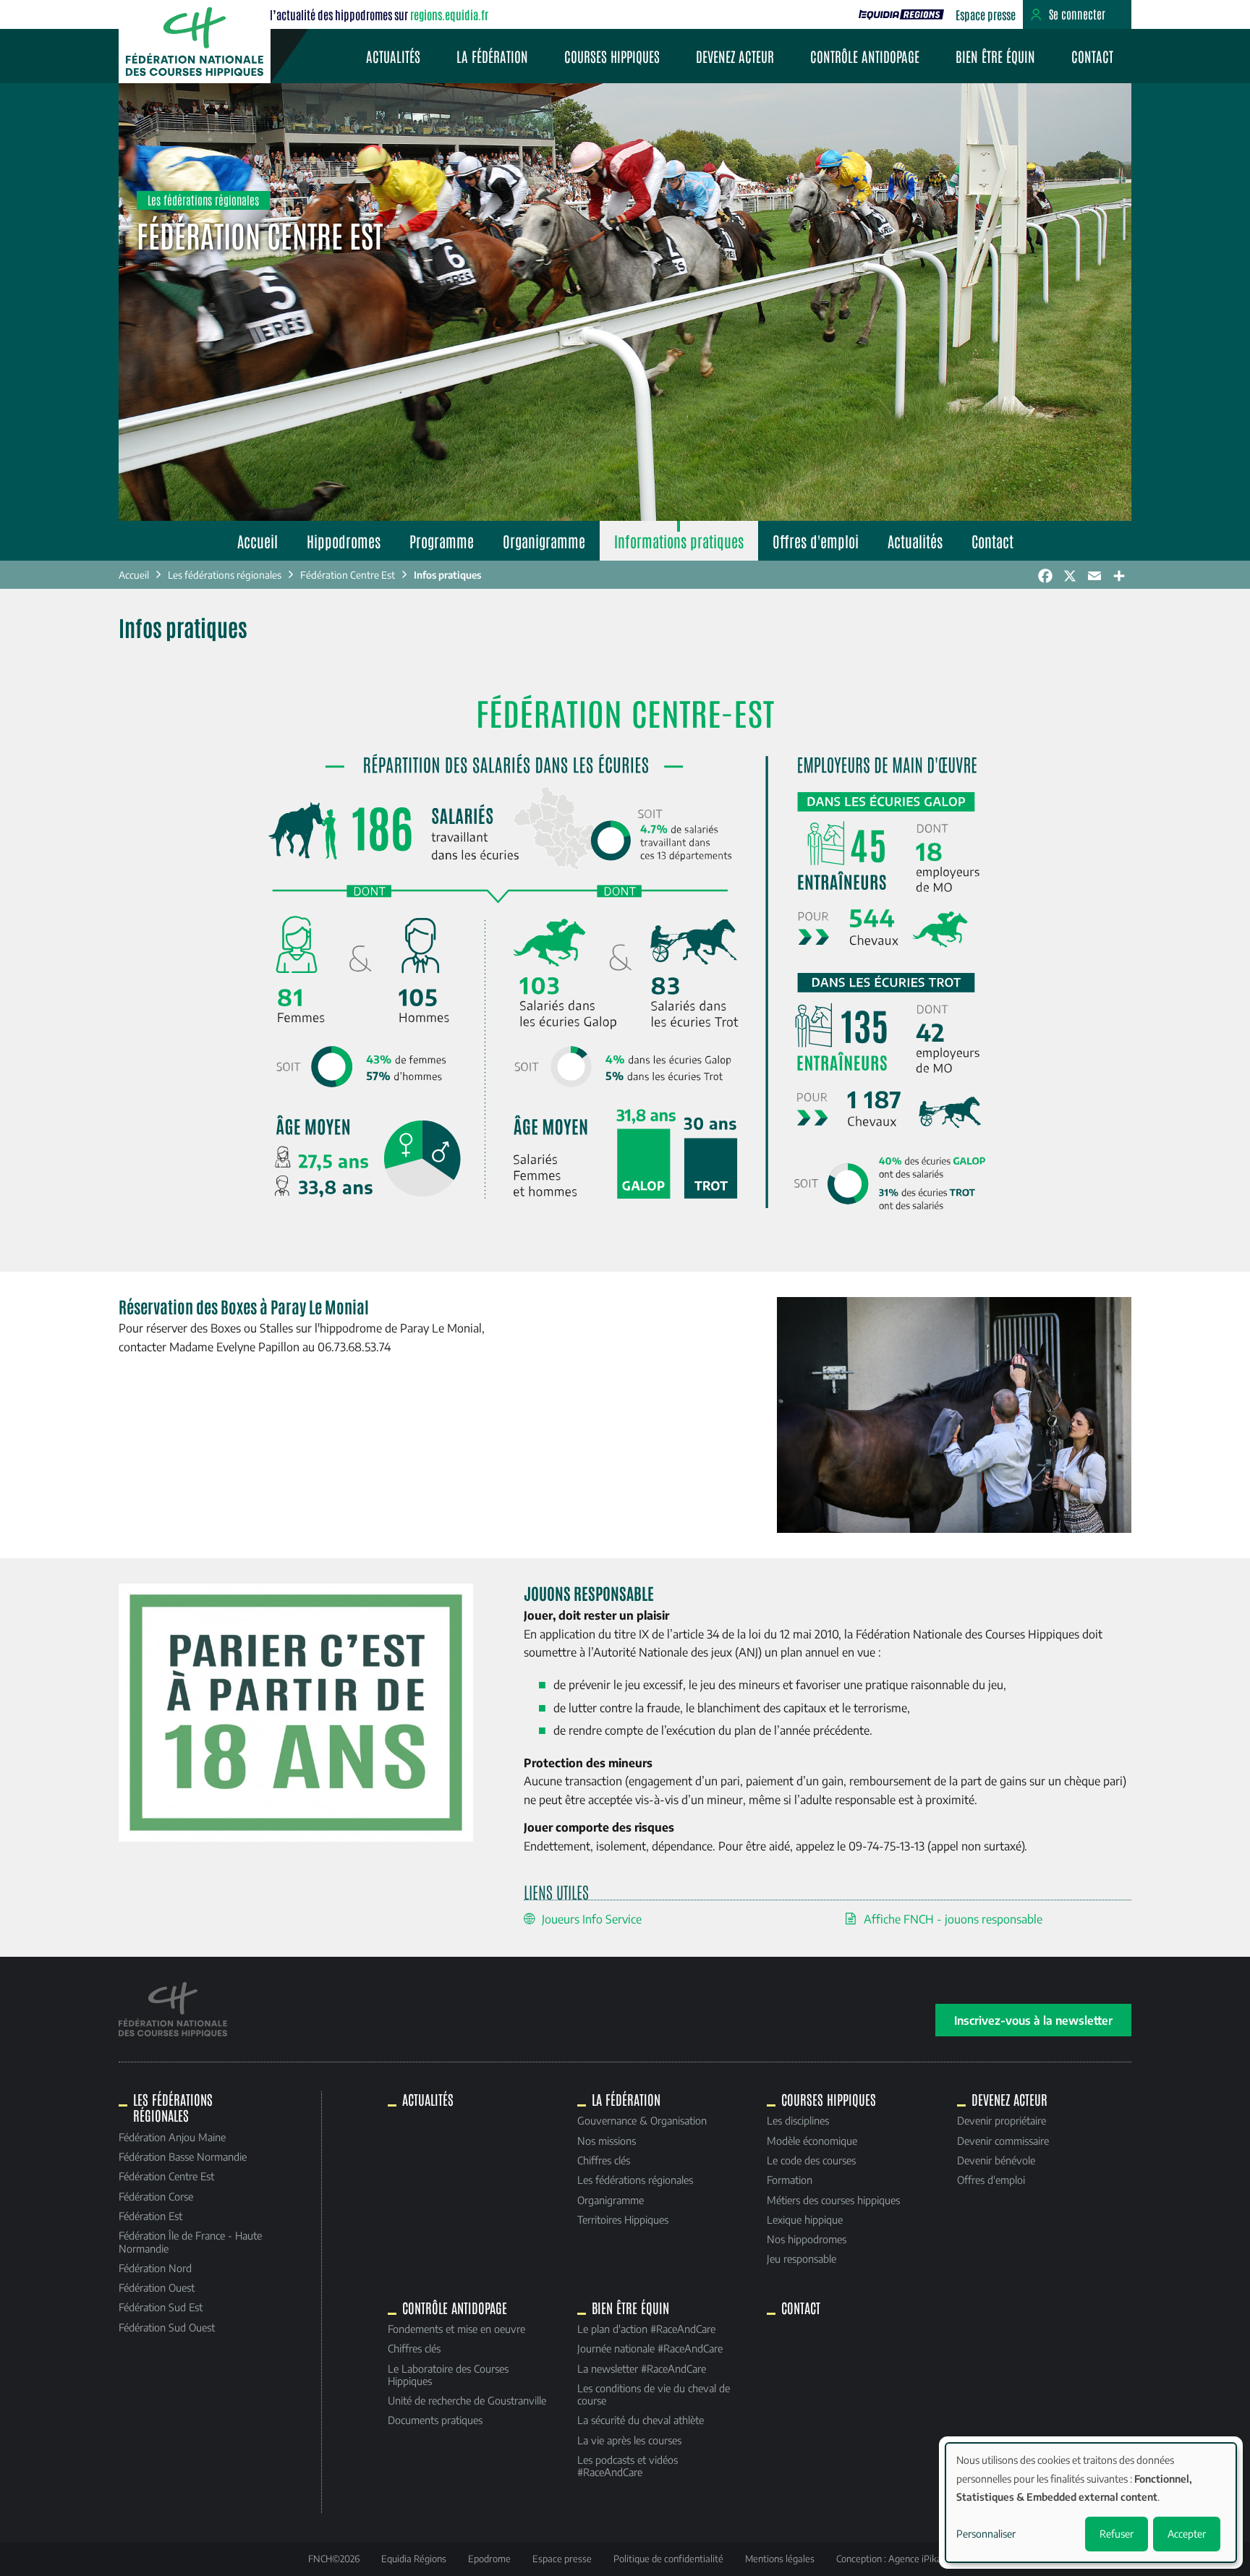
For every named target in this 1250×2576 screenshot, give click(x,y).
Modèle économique (812, 2141)
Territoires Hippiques (623, 2219)
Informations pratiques (679, 541)
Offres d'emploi (816, 541)
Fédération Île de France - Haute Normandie (190, 2241)
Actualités (393, 56)
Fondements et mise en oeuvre (456, 2329)
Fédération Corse (156, 2196)
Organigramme (544, 541)
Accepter (1187, 2534)
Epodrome (489, 2559)
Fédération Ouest (157, 2287)
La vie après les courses (629, 2440)
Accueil (258, 541)
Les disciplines (798, 2120)
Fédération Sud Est (161, 2307)
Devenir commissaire (1003, 2141)
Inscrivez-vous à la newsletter (1033, 2020)
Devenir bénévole (996, 2160)
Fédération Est (150, 2216)
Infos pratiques (447, 575)
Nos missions (607, 2141)
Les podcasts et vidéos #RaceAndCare (628, 2466)
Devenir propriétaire (1002, 2120)
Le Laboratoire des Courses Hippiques (448, 2375)
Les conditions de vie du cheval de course (654, 2394)
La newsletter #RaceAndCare (642, 2368)
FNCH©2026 (334, 2559)
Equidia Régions (414, 2559)
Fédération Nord (155, 2268)
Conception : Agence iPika (889, 2559)
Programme (442, 541)
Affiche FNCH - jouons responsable (953, 1919)
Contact (1092, 56)
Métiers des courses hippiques (833, 2200)
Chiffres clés (604, 2160)
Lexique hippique (805, 2219)
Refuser (1117, 2534)
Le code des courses (811, 2160)
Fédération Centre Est (348, 575)
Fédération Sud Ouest (167, 2327)
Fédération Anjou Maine (172, 2137)
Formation (790, 2180)
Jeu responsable (802, 2258)
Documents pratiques (435, 2420)
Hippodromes (344, 541)
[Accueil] (195, 42)
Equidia (901, 14)
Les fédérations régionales (225, 575)
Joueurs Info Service (592, 1919)
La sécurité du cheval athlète (641, 2420)
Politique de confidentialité (668, 2559)
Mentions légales (780, 2559)
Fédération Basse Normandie (183, 2156)
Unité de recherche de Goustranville (467, 2400)
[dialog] (1091, 2503)
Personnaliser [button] (986, 2534)
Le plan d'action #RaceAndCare (646, 2329)
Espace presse (986, 14)
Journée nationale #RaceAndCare (650, 2348)
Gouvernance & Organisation (642, 2120)
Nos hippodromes (807, 2239)
